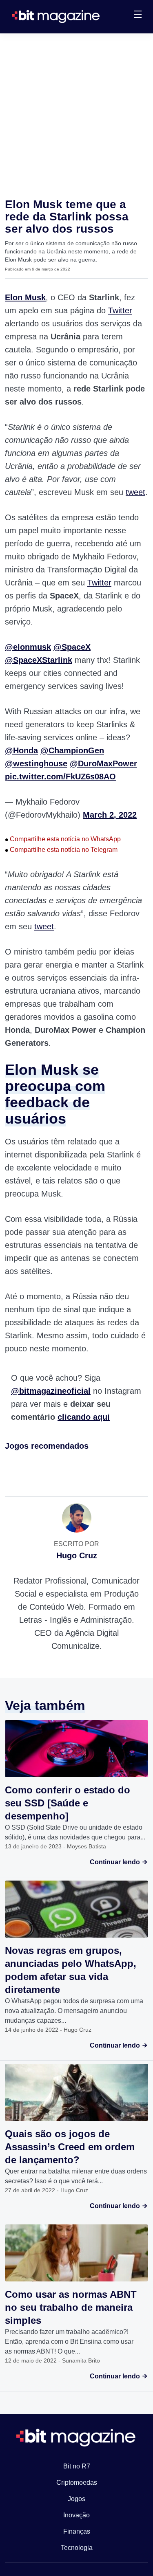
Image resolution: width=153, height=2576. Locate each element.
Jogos (76, 2499)
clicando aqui (84, 1417)
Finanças (77, 2531)
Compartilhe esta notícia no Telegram (61, 850)
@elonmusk (28, 647)
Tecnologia (77, 2548)
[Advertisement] (76, 114)
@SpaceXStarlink (39, 660)
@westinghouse (36, 763)
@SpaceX (72, 647)
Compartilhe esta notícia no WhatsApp (63, 839)
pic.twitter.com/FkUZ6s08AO (60, 777)
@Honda (21, 750)
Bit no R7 (77, 2466)
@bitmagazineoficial (51, 1391)
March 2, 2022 (110, 815)
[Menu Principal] (138, 15)
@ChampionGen (72, 750)
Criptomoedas (77, 2483)
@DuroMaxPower (103, 763)
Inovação (76, 2515)
